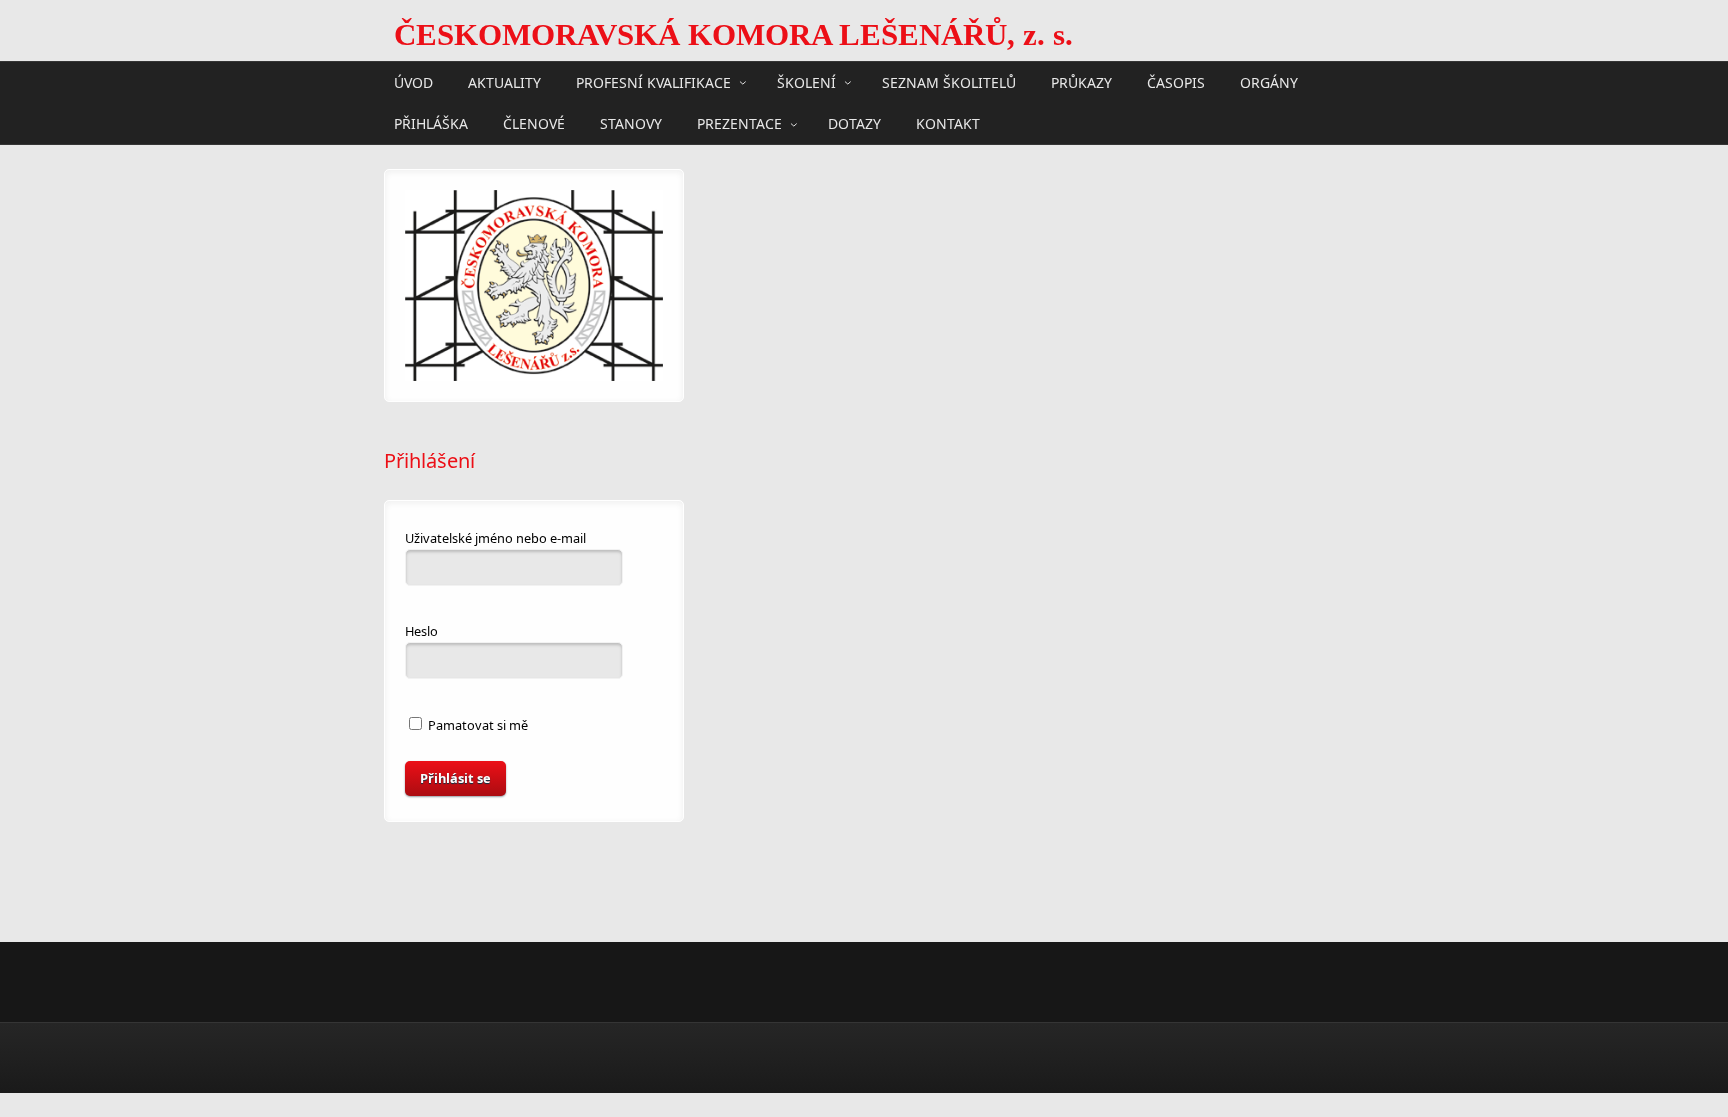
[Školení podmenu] (848, 82)
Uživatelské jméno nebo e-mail (495, 538)
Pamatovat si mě (476, 725)
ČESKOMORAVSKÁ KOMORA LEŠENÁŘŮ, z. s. (733, 35)
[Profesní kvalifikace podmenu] (743, 82)
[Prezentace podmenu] (794, 124)
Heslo (421, 631)
